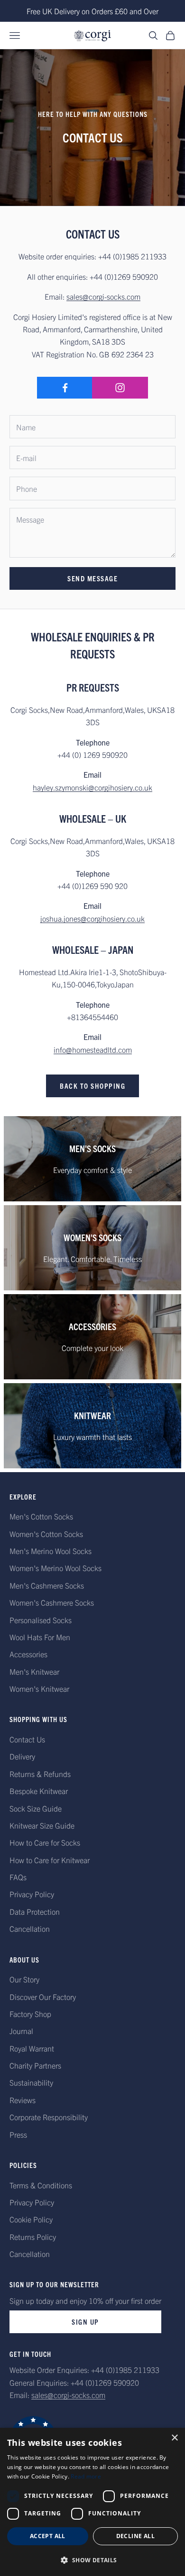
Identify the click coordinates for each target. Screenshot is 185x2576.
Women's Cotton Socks (46, 1534)
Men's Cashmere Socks (47, 1585)
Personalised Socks (41, 1620)
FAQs (18, 1877)
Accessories (28, 1654)
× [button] (174, 2438)
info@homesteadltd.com (93, 1049)
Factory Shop (30, 2014)
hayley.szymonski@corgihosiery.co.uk (92, 787)
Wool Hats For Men (40, 1637)
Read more (86, 2476)
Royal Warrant (32, 2048)
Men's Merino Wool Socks (51, 1551)
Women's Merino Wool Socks (55, 1568)
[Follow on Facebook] (65, 388)
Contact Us (27, 1739)
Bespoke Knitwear (39, 1791)
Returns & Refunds (40, 1774)
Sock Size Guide (36, 1808)
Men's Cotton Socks (41, 1516)
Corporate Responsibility (49, 2117)
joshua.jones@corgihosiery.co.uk (92, 918)
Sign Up (85, 2322)
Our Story (24, 1979)
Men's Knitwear (34, 1671)
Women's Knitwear (39, 1688)
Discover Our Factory (43, 1997)
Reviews (23, 2100)
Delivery (22, 1756)
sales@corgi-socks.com (103, 296)
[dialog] (92, 2502)
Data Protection (35, 1911)
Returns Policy (33, 2237)
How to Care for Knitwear (50, 1860)
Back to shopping (92, 1086)
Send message (92, 578)
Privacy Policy (32, 1894)
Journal (21, 2031)
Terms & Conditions (41, 2185)
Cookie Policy (31, 2219)
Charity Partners (35, 2065)
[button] (92, 2560)
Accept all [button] (48, 2536)
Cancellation (30, 1928)
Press (18, 2134)
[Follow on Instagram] (120, 388)
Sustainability (31, 2082)
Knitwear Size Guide (42, 1825)
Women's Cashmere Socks (52, 1602)
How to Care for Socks (45, 1842)
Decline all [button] (135, 2536)
